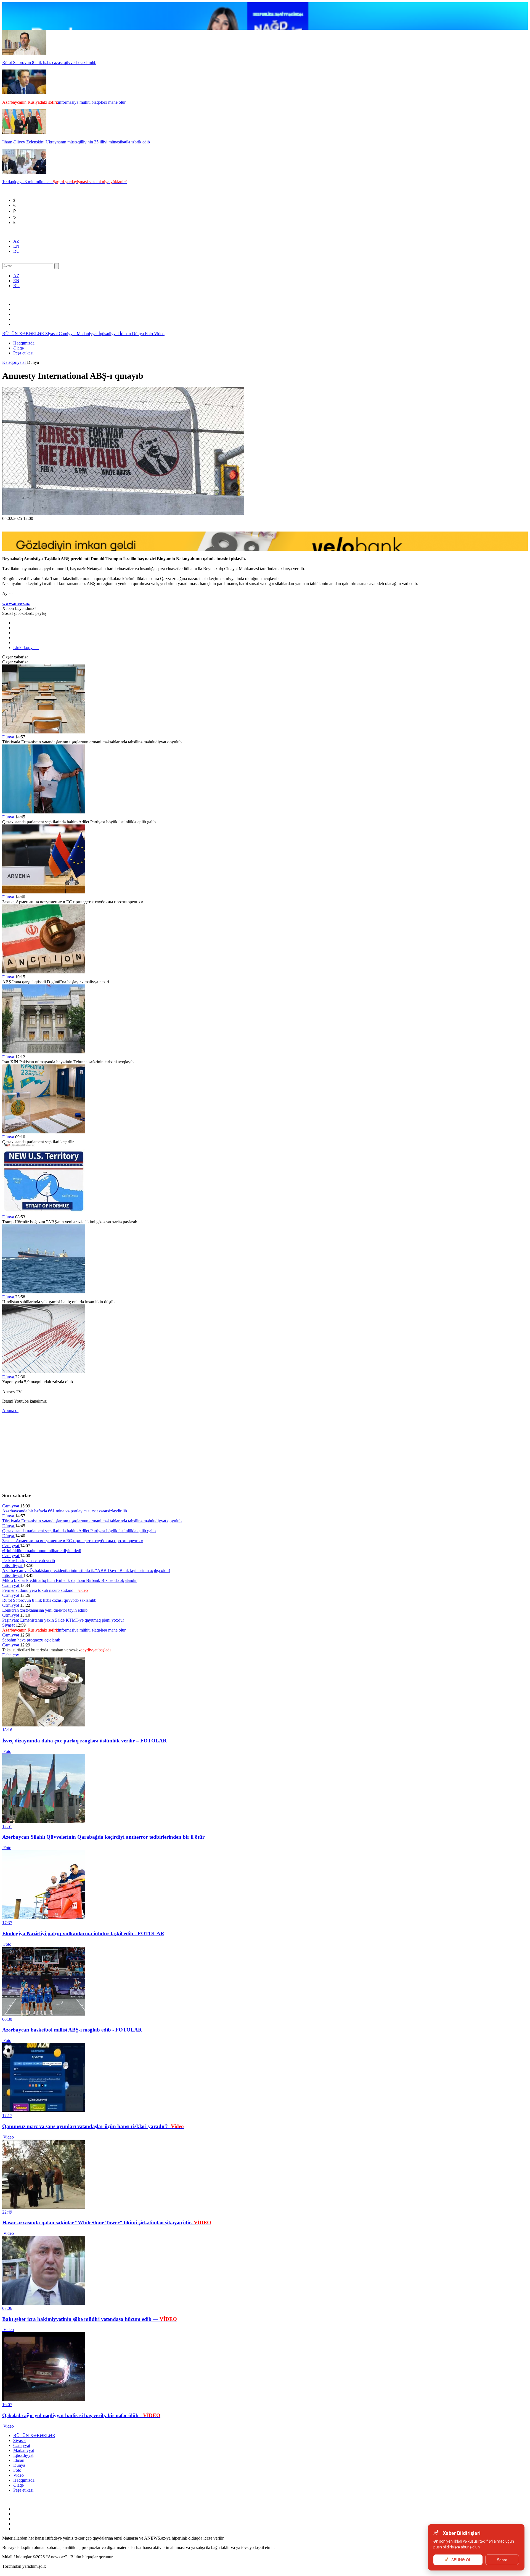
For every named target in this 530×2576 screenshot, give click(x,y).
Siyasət (52, 334)
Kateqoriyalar (15, 362)
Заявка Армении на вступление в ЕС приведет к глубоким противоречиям (73, 1541)
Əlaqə (18, 348)
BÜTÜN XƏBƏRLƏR (24, 334)
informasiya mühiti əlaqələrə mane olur (64, 1630)
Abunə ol (10, 1410)
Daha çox (11, 1655)
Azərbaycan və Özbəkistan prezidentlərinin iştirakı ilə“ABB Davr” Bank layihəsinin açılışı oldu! (86, 1570)
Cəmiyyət (68, 334)
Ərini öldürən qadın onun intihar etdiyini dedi (42, 1551)
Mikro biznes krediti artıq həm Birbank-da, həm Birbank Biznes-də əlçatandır (69, 1580)
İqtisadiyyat (109, 334)
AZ (16, 241)
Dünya (138, 334)
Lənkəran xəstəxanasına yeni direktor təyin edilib (45, 1610)
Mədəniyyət (88, 334)
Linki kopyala (26, 648)
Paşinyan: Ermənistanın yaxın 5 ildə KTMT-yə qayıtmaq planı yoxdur (63, 1620)
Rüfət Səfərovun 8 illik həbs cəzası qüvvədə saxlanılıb (49, 1600)
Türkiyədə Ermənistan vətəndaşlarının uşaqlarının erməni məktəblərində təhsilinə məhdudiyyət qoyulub (92, 1521)
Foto (149, 334)
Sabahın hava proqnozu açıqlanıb (31, 1640)
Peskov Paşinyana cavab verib (29, 1561)
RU (16, 251)
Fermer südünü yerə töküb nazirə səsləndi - (45, 1590)
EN (16, 246)
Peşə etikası (23, 353)
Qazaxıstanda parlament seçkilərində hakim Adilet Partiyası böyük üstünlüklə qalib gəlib (79, 1531)
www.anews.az (16, 603)
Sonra (502, 2560)
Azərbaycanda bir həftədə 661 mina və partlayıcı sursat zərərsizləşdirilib (65, 1511)
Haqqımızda (24, 343)
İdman (126, 334)
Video (159, 334)
